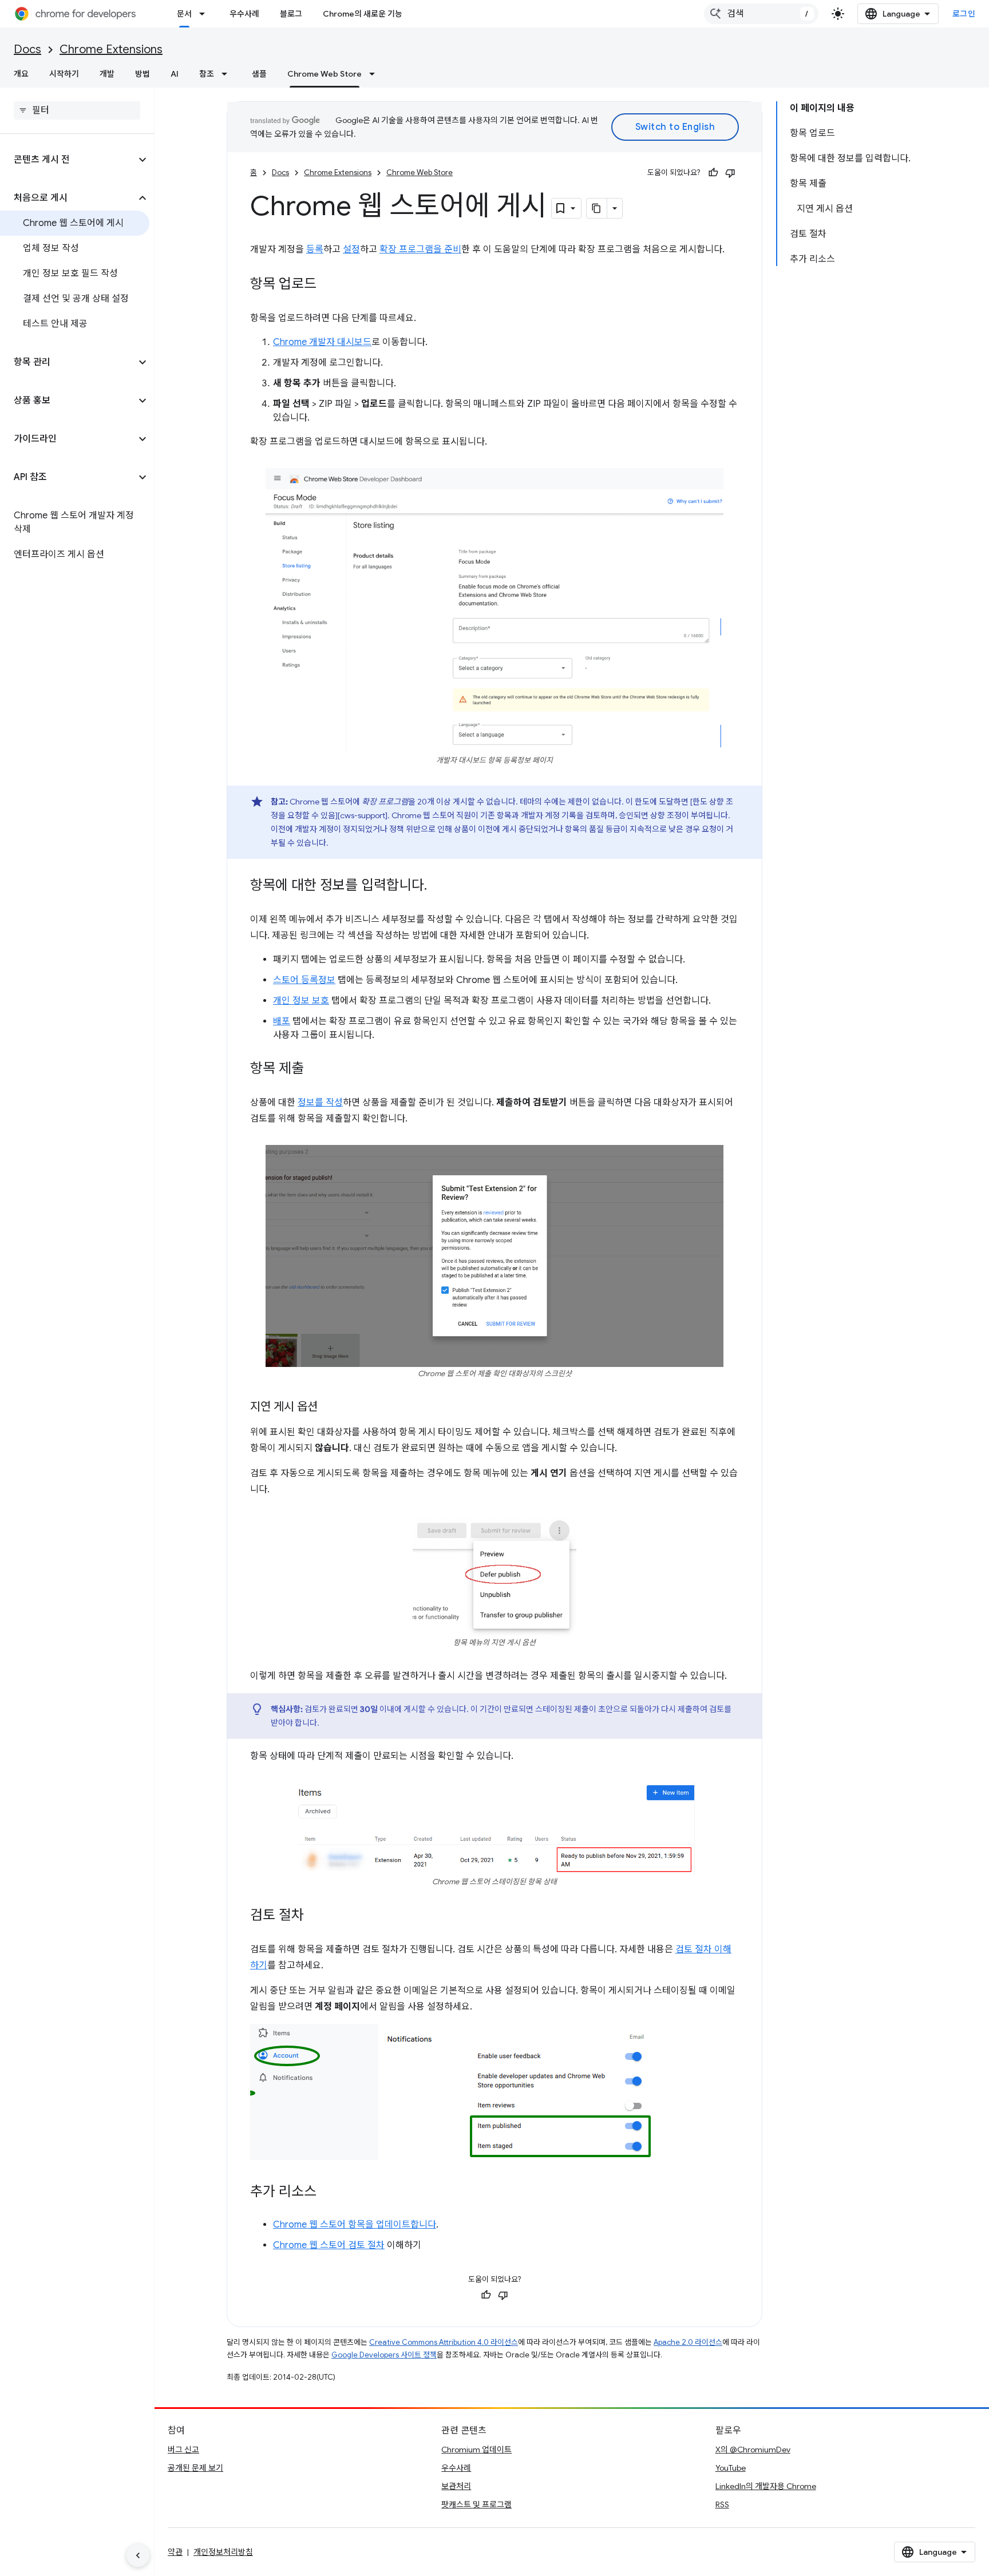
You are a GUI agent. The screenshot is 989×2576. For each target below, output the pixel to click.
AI (175, 74)
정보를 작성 (320, 1103)
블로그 (291, 14)
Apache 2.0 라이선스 (688, 2342)
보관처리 (456, 2486)
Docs (27, 49)
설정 (351, 249)
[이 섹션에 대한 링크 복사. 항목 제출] (315, 1069)
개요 (21, 74)
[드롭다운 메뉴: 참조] (228, 74)
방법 (143, 74)
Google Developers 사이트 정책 (384, 2355)
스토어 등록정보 (304, 980)
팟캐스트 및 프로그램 (476, 2504)
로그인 (964, 14)
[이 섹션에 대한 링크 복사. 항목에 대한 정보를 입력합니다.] (438, 886)
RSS (722, 2504)
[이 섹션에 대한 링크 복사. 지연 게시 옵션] (329, 1408)
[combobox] (761, 14)
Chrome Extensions (111, 49)
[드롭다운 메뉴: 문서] (205, 14)
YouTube (731, 2468)
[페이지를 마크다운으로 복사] (597, 208)
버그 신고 (183, 2450)
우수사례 (244, 14)
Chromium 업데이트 (476, 2450)
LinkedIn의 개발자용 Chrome (766, 2486)
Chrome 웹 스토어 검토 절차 (329, 2245)
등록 (315, 249)
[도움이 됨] (713, 173)
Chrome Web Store (325, 74)
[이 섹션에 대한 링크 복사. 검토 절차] (315, 1916)
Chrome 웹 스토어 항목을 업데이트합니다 (355, 2225)
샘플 (259, 74)
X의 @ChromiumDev (753, 2450)
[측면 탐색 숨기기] (138, 2555)
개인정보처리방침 (223, 2552)
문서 (184, 14)
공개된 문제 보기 (195, 2468)
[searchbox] (77, 110)
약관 (175, 2552)
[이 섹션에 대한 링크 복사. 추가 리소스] (328, 2193)
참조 (207, 74)
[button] (68, 160)
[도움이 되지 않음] (730, 173)
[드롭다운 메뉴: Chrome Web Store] (375, 74)
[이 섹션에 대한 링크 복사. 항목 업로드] (328, 285)
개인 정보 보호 (301, 1001)
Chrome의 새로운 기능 (363, 14)
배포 (282, 1021)
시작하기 (64, 74)
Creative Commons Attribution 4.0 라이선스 (444, 2342)
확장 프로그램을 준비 (420, 249)
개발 (107, 74)
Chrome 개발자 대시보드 (322, 342)
